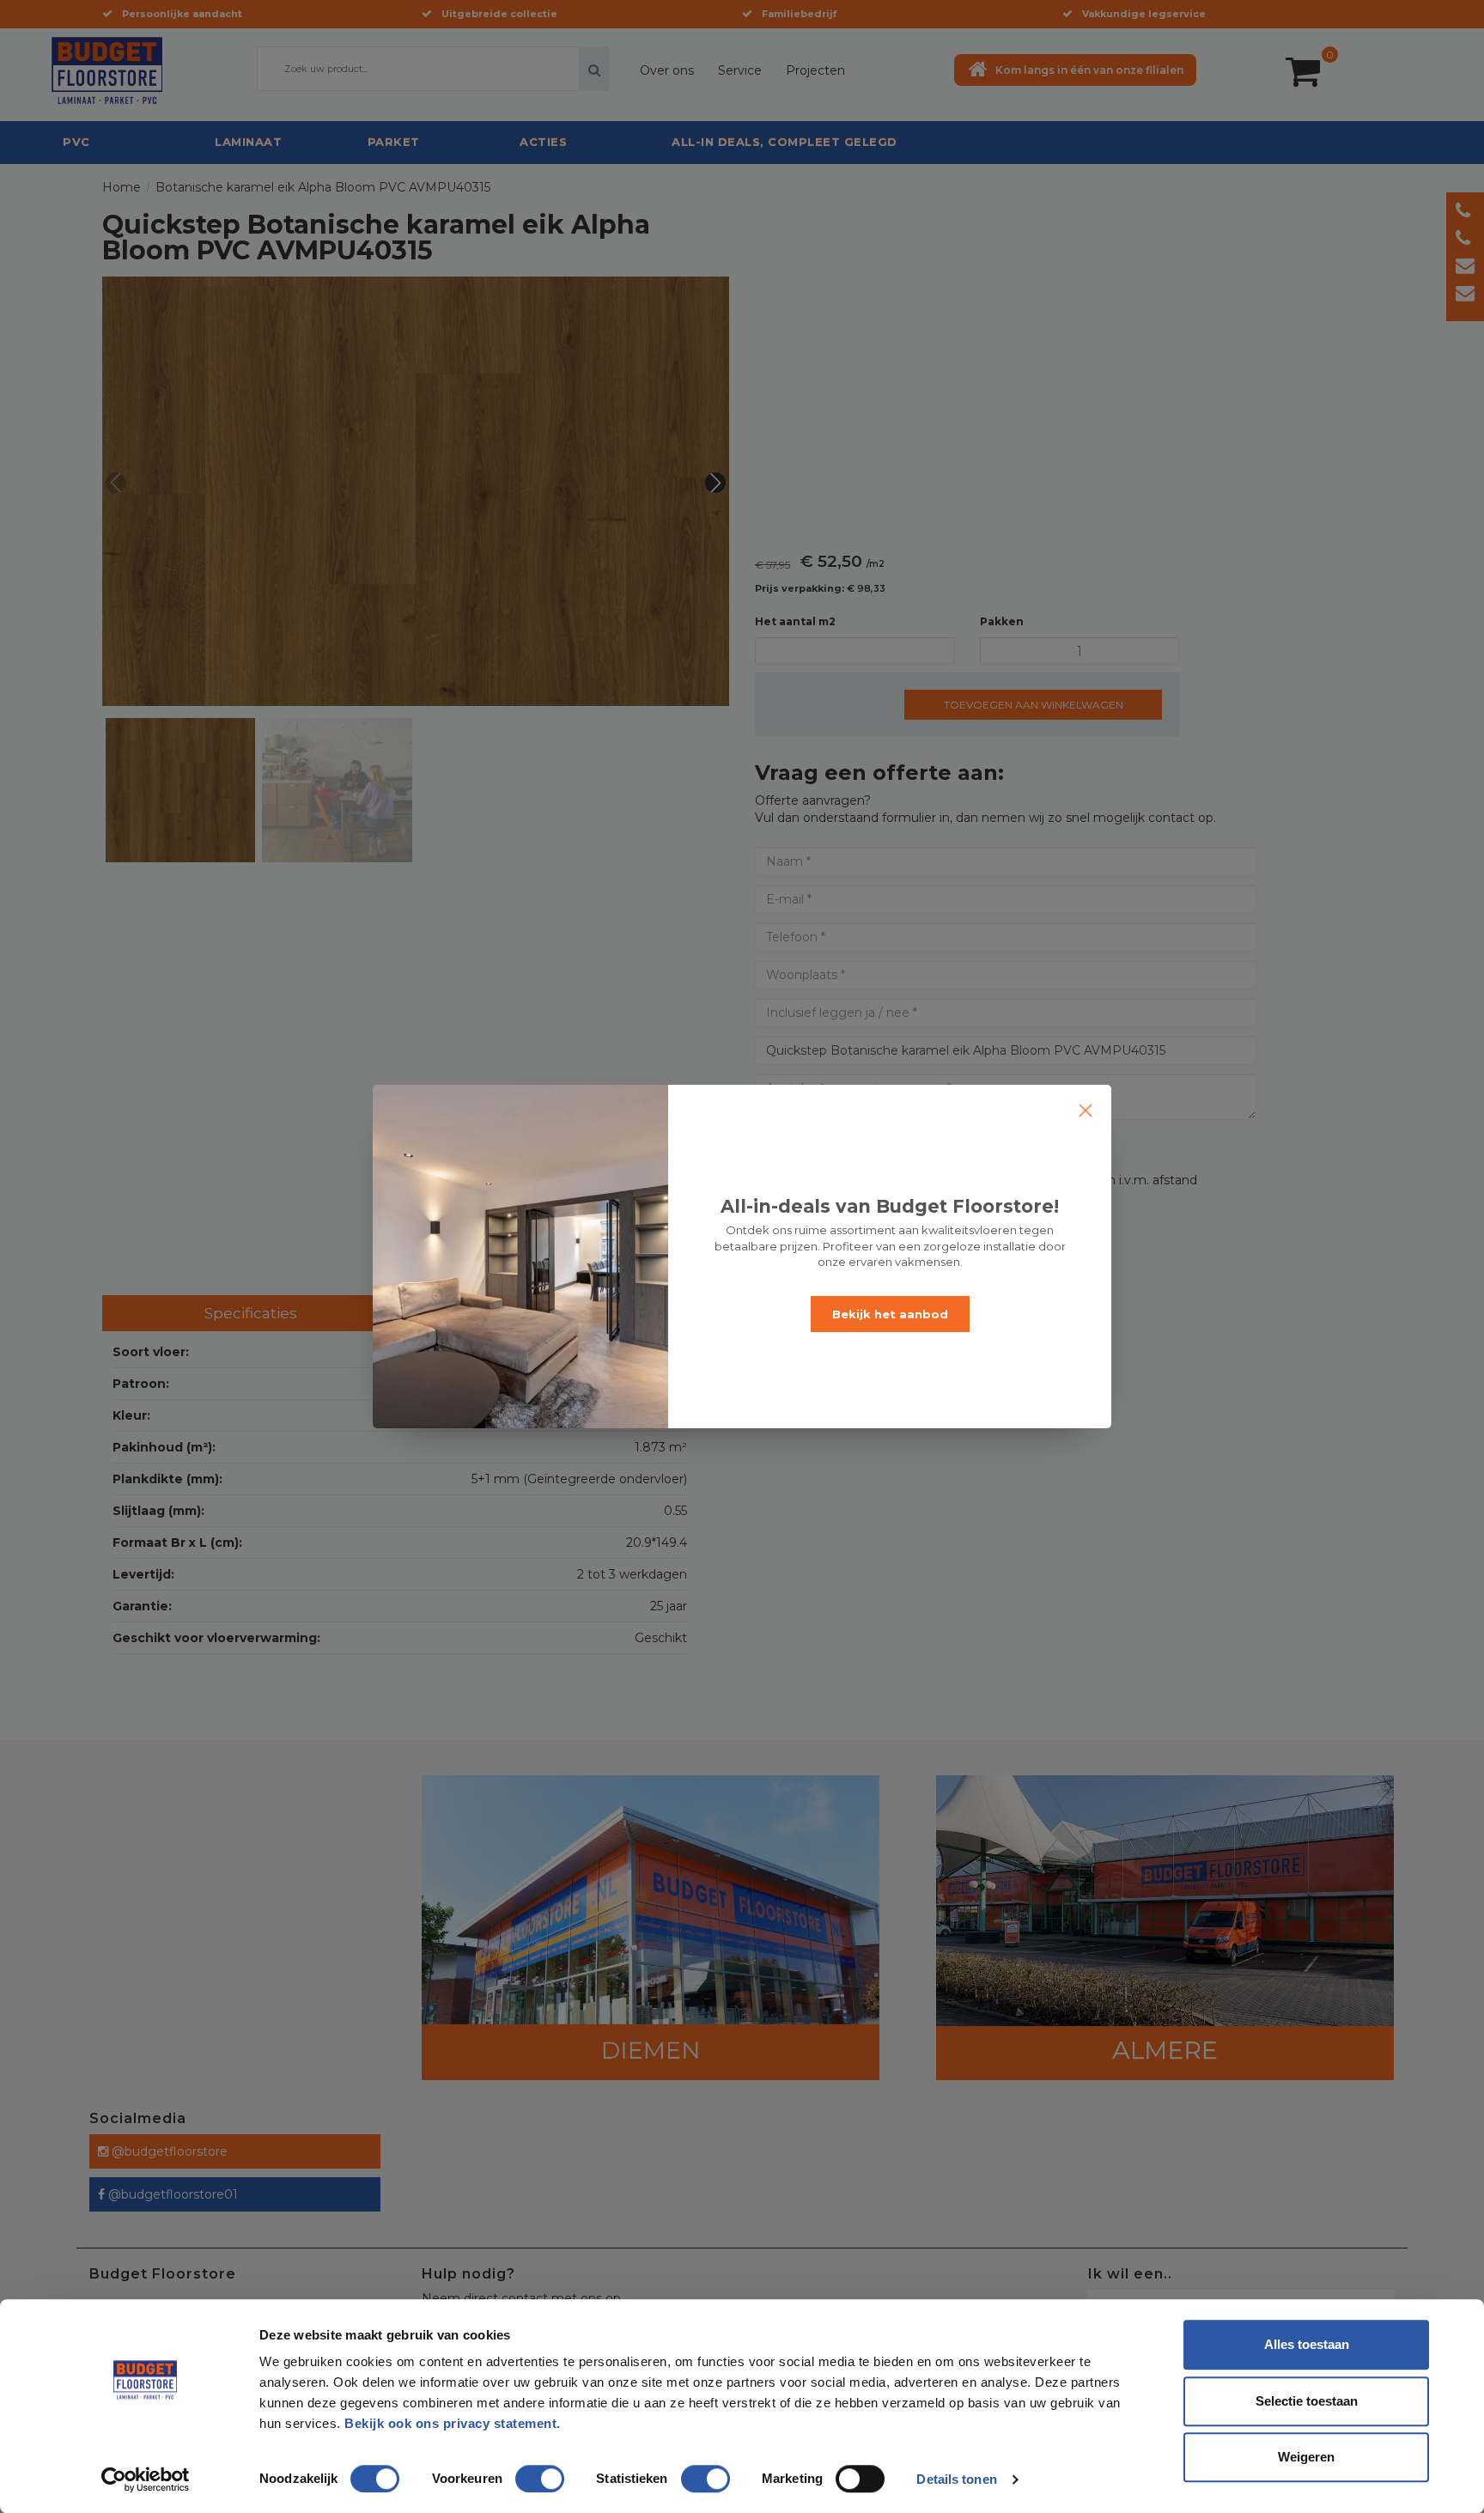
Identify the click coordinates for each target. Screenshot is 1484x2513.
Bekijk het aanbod (890, 1314)
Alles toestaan (1307, 2344)
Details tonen (956, 2479)
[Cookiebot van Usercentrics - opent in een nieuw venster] (146, 2480)
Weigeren (1306, 2457)
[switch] (522, 2472)
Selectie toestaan (1307, 2401)
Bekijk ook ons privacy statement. (454, 2423)
